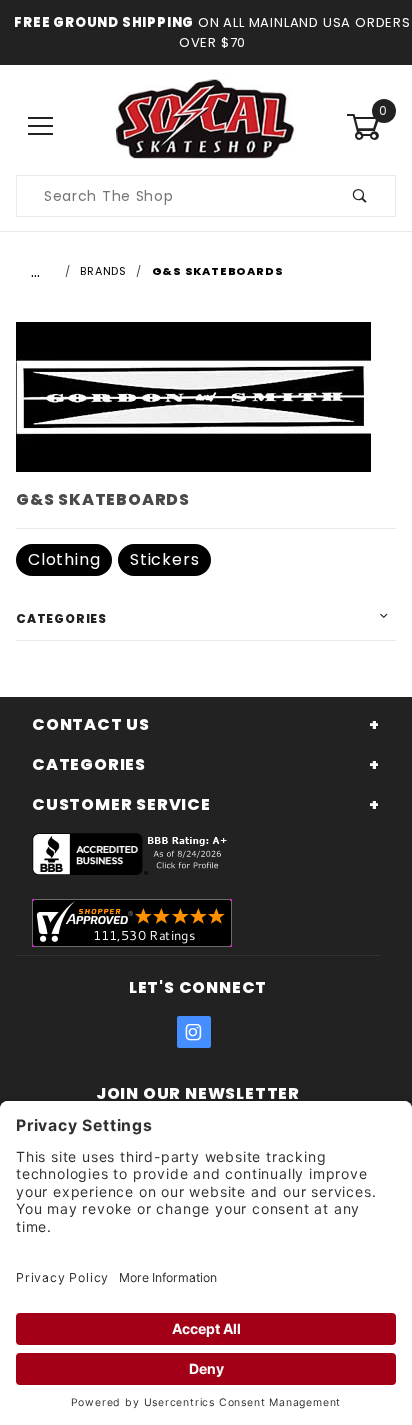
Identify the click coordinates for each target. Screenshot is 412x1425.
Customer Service (121, 804)
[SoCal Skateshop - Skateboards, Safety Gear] (205, 126)
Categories (61, 618)
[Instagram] (194, 1032)
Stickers (164, 559)
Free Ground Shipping (104, 22)
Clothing (64, 559)
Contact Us (91, 724)
